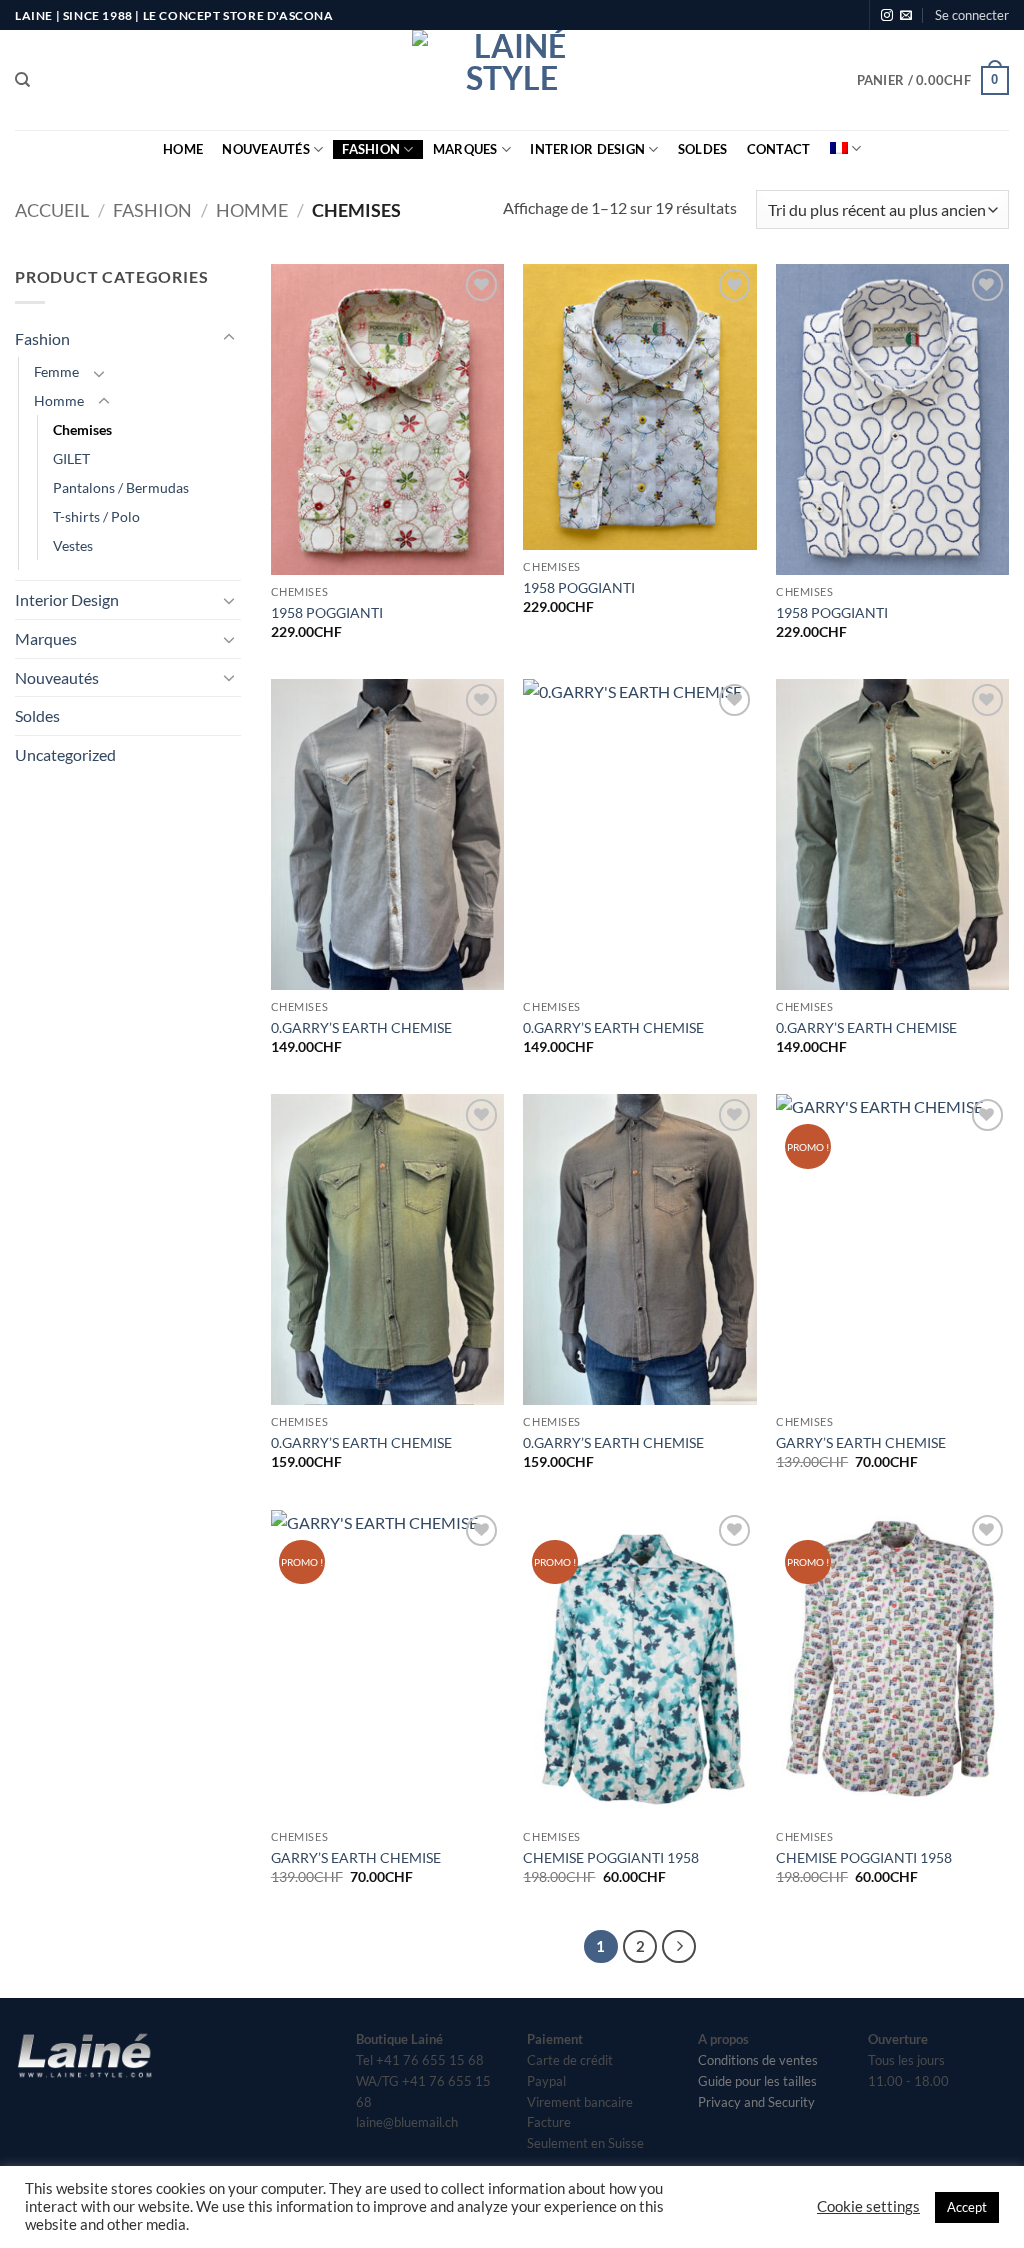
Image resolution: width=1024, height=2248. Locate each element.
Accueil (52, 210)
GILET (71, 458)
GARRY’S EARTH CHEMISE (861, 1442)
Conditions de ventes (758, 2060)
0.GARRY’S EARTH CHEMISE (361, 1027)
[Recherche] (22, 80)
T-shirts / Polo (96, 516)
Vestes (73, 545)
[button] (972, 15)
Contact (779, 149)
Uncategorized (65, 754)
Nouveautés (266, 149)
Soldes (703, 149)
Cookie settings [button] (868, 2206)
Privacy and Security (756, 2102)
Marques (465, 149)
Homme (252, 210)
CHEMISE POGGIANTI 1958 (611, 1857)
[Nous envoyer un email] (906, 16)
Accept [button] (967, 2207)
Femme (56, 371)
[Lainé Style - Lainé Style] (512, 80)
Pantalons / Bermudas (121, 487)
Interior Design (587, 149)
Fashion (371, 149)
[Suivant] (679, 1947)
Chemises (82, 429)
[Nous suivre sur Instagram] (887, 16)
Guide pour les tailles (757, 2081)
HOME (183, 149)
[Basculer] (229, 338)
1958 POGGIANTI (327, 612)
